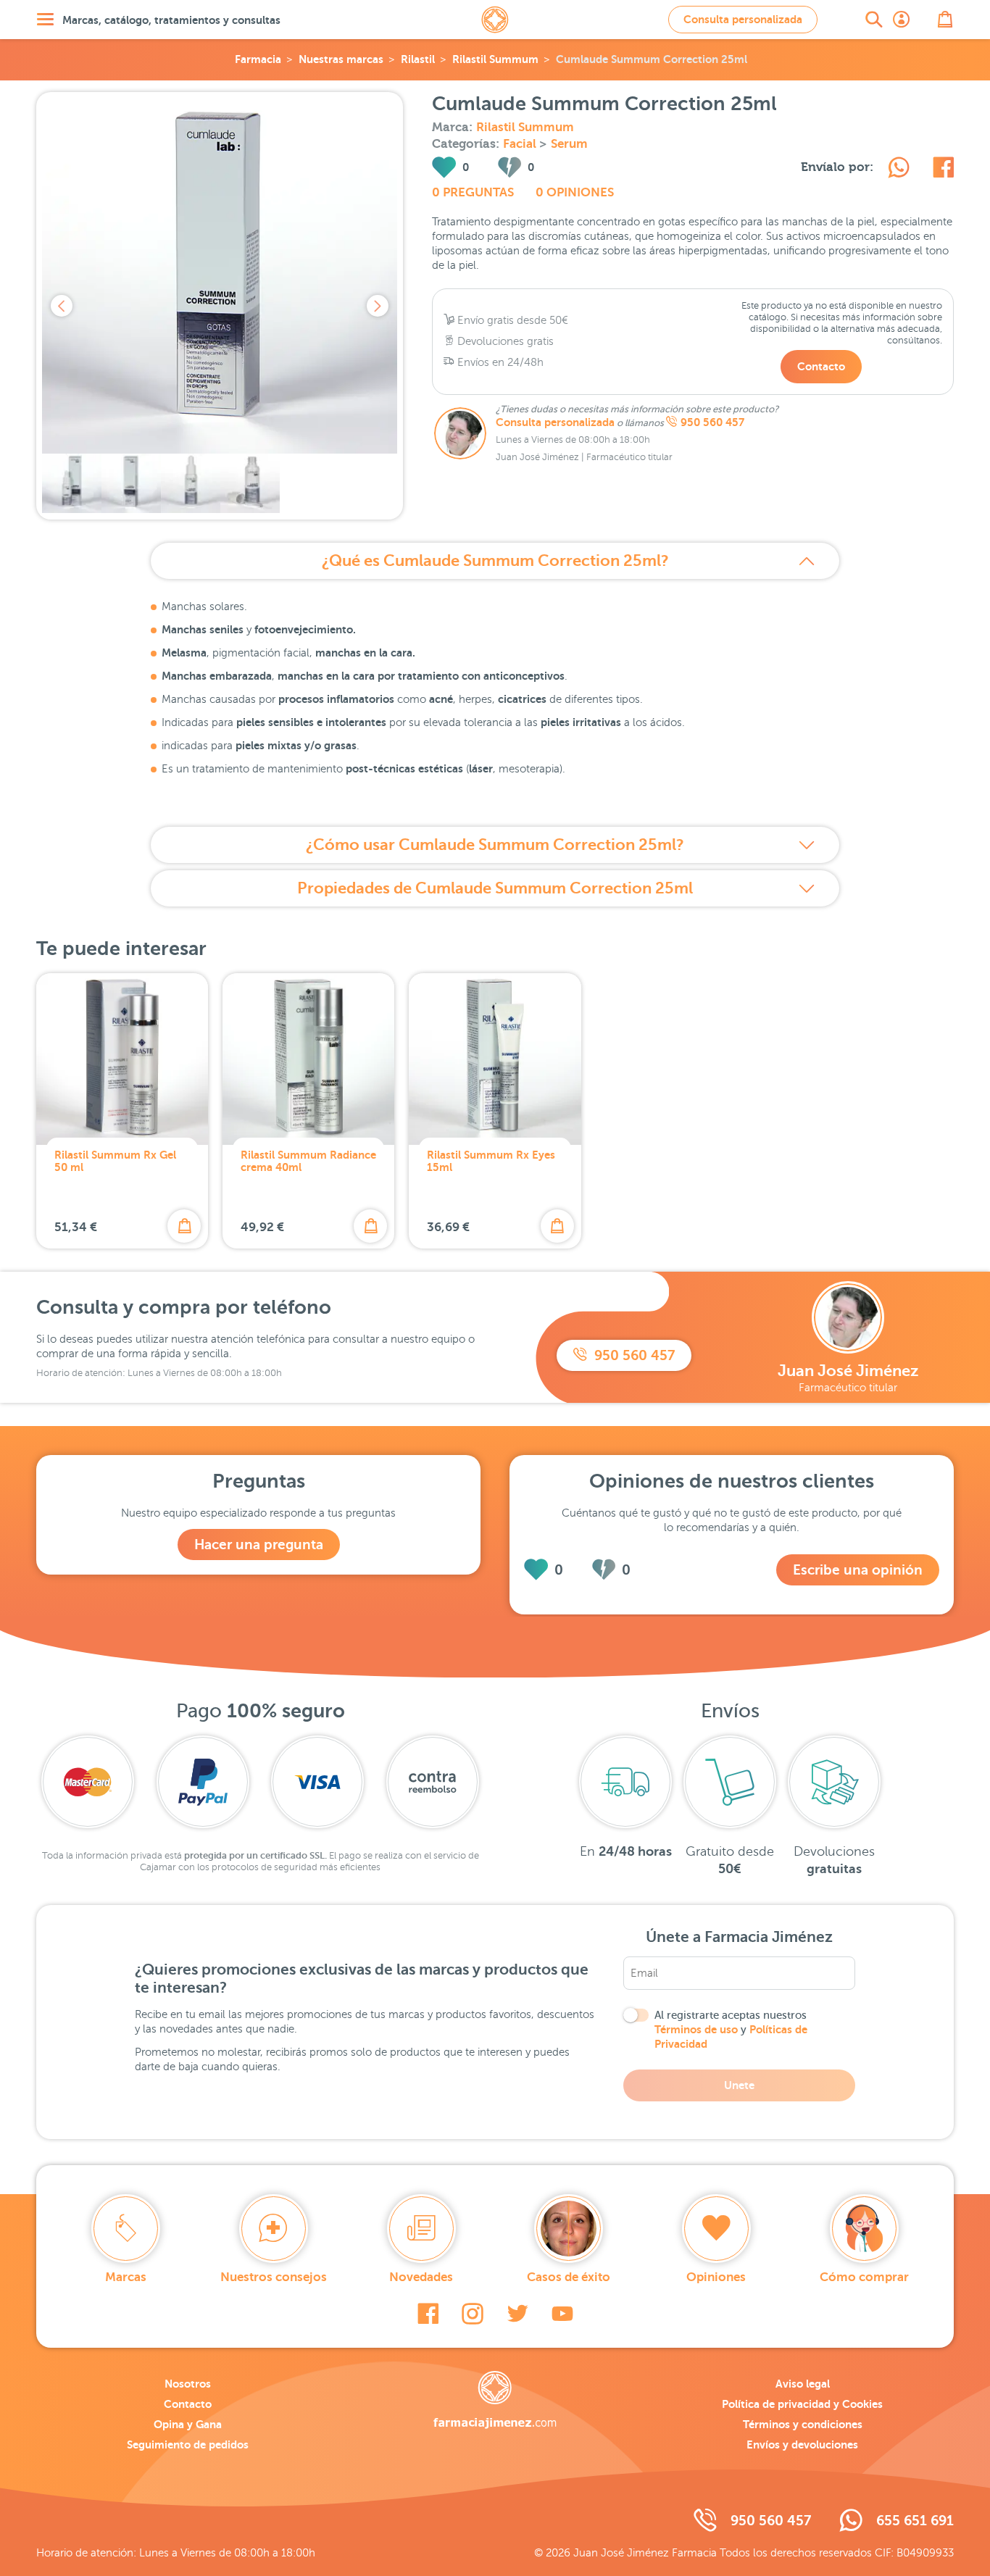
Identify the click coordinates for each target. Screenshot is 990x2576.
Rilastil (418, 59)
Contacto (821, 366)
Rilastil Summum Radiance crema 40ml (308, 1161)
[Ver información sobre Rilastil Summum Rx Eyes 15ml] (495, 1059)
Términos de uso (696, 2029)
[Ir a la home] (495, 2400)
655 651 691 (915, 2521)
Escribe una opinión (858, 1570)
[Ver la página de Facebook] (428, 2314)
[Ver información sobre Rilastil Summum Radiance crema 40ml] (308, 1059)
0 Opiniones (575, 192)
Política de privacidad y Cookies (802, 2404)
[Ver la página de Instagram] (473, 2314)
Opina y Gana (188, 2424)
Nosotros (188, 2384)
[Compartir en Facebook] (943, 170)
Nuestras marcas (341, 59)
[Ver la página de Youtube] (562, 2314)
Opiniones (716, 2277)
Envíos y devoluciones (802, 2444)
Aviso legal (803, 2384)
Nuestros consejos (274, 2277)
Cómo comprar (864, 2277)
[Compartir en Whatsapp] (899, 170)
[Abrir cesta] (945, 20)
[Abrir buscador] (874, 20)
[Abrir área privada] (902, 20)
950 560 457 (712, 422)
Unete (739, 2085)
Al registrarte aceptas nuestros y (731, 2030)
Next (378, 306)
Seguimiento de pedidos (188, 2444)
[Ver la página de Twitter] (517, 2314)
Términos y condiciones (803, 2424)
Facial (521, 144)
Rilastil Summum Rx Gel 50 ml (115, 1161)
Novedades (421, 2277)
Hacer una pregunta (259, 1545)
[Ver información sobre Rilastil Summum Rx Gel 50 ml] (122, 1059)
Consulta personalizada (743, 19)
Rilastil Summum (495, 59)
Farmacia (258, 59)
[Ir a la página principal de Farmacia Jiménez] (495, 20)
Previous (62, 306)
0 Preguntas (473, 192)
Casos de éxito (569, 2277)
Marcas (126, 2277)
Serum (569, 144)
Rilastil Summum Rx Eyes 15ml (491, 1161)
